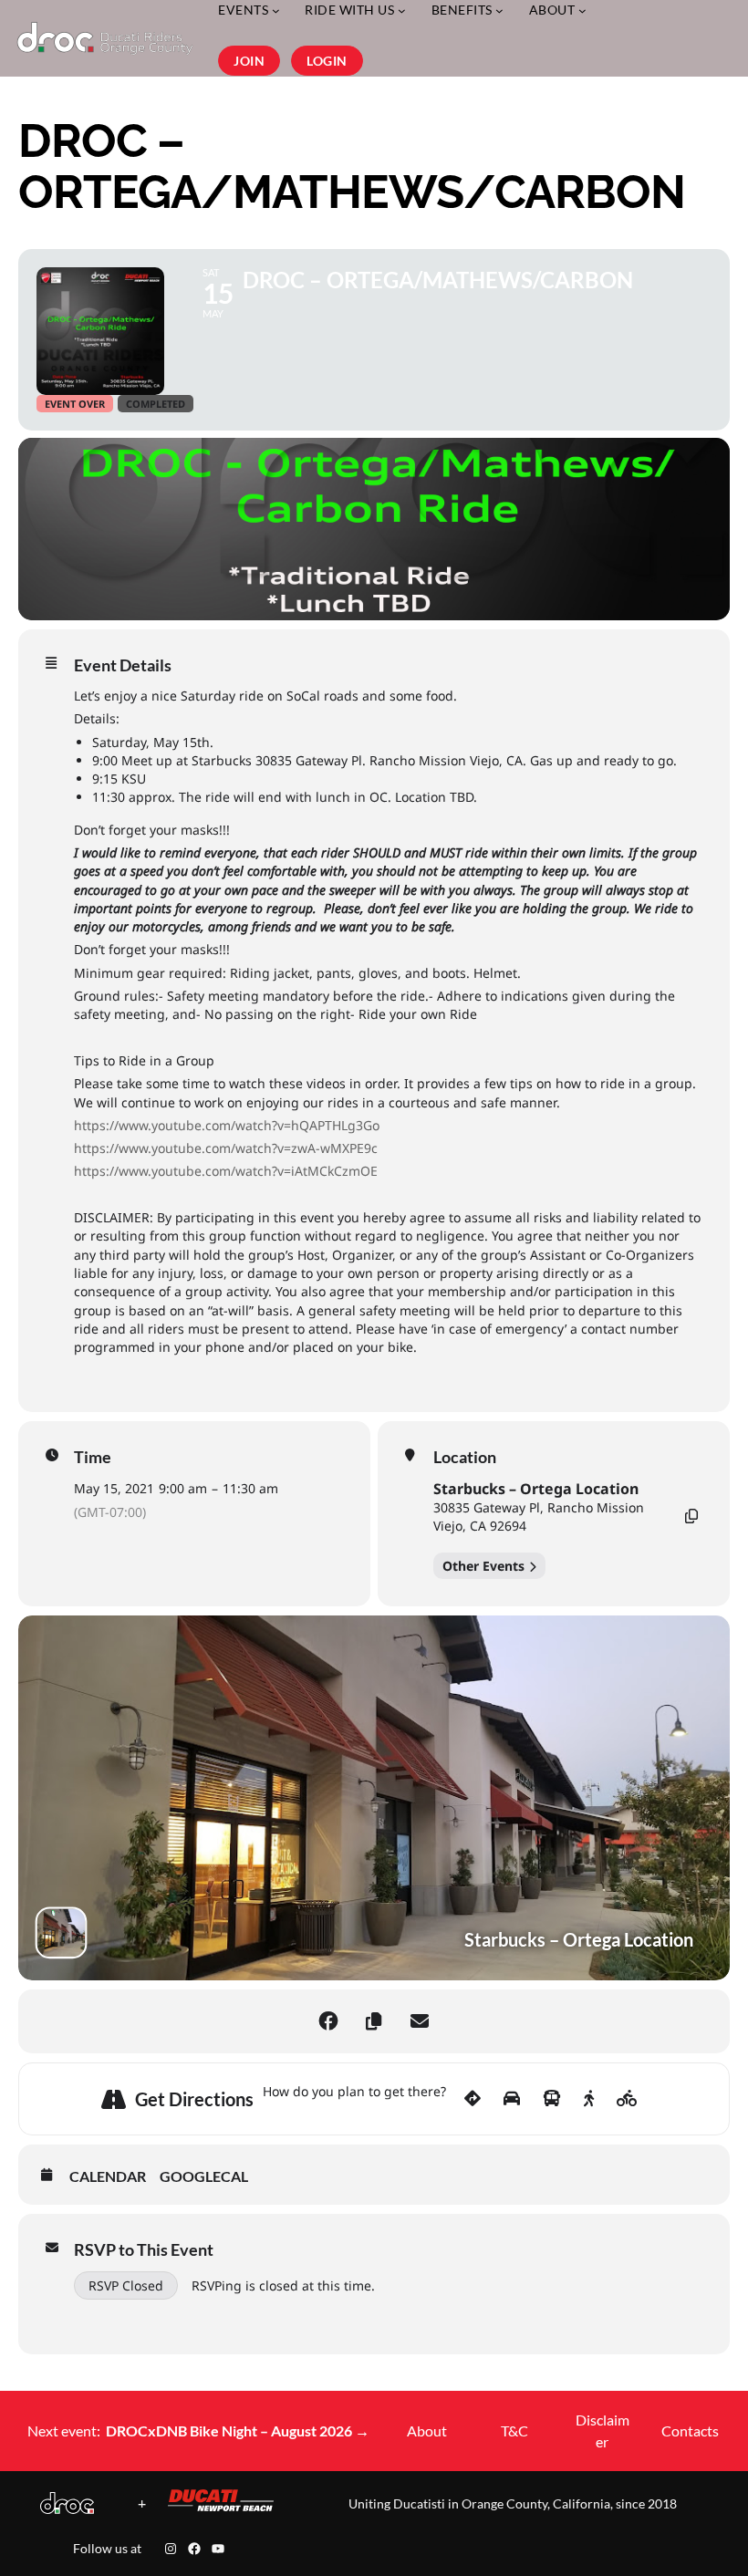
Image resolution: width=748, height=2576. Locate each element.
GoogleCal (204, 2176)
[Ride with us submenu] (402, 10)
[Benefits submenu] (499, 10)
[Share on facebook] (328, 2021)
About (427, 2431)
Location (465, 1457)
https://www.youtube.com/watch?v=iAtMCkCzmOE (226, 1171)
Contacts (690, 2431)
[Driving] (512, 2099)
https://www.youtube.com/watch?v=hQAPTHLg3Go (227, 1125)
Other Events (483, 1566)
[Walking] (589, 2099)
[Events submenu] (276, 10)
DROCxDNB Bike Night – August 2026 (238, 2431)
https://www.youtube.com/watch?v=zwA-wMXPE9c (226, 1148)
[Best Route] (473, 2099)
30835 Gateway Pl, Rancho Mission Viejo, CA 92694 (539, 1517)
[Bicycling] (627, 2099)
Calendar (108, 2176)
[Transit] (552, 2099)
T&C (514, 2431)
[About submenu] (582, 10)
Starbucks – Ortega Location (536, 1489)
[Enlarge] (70, 2516)
